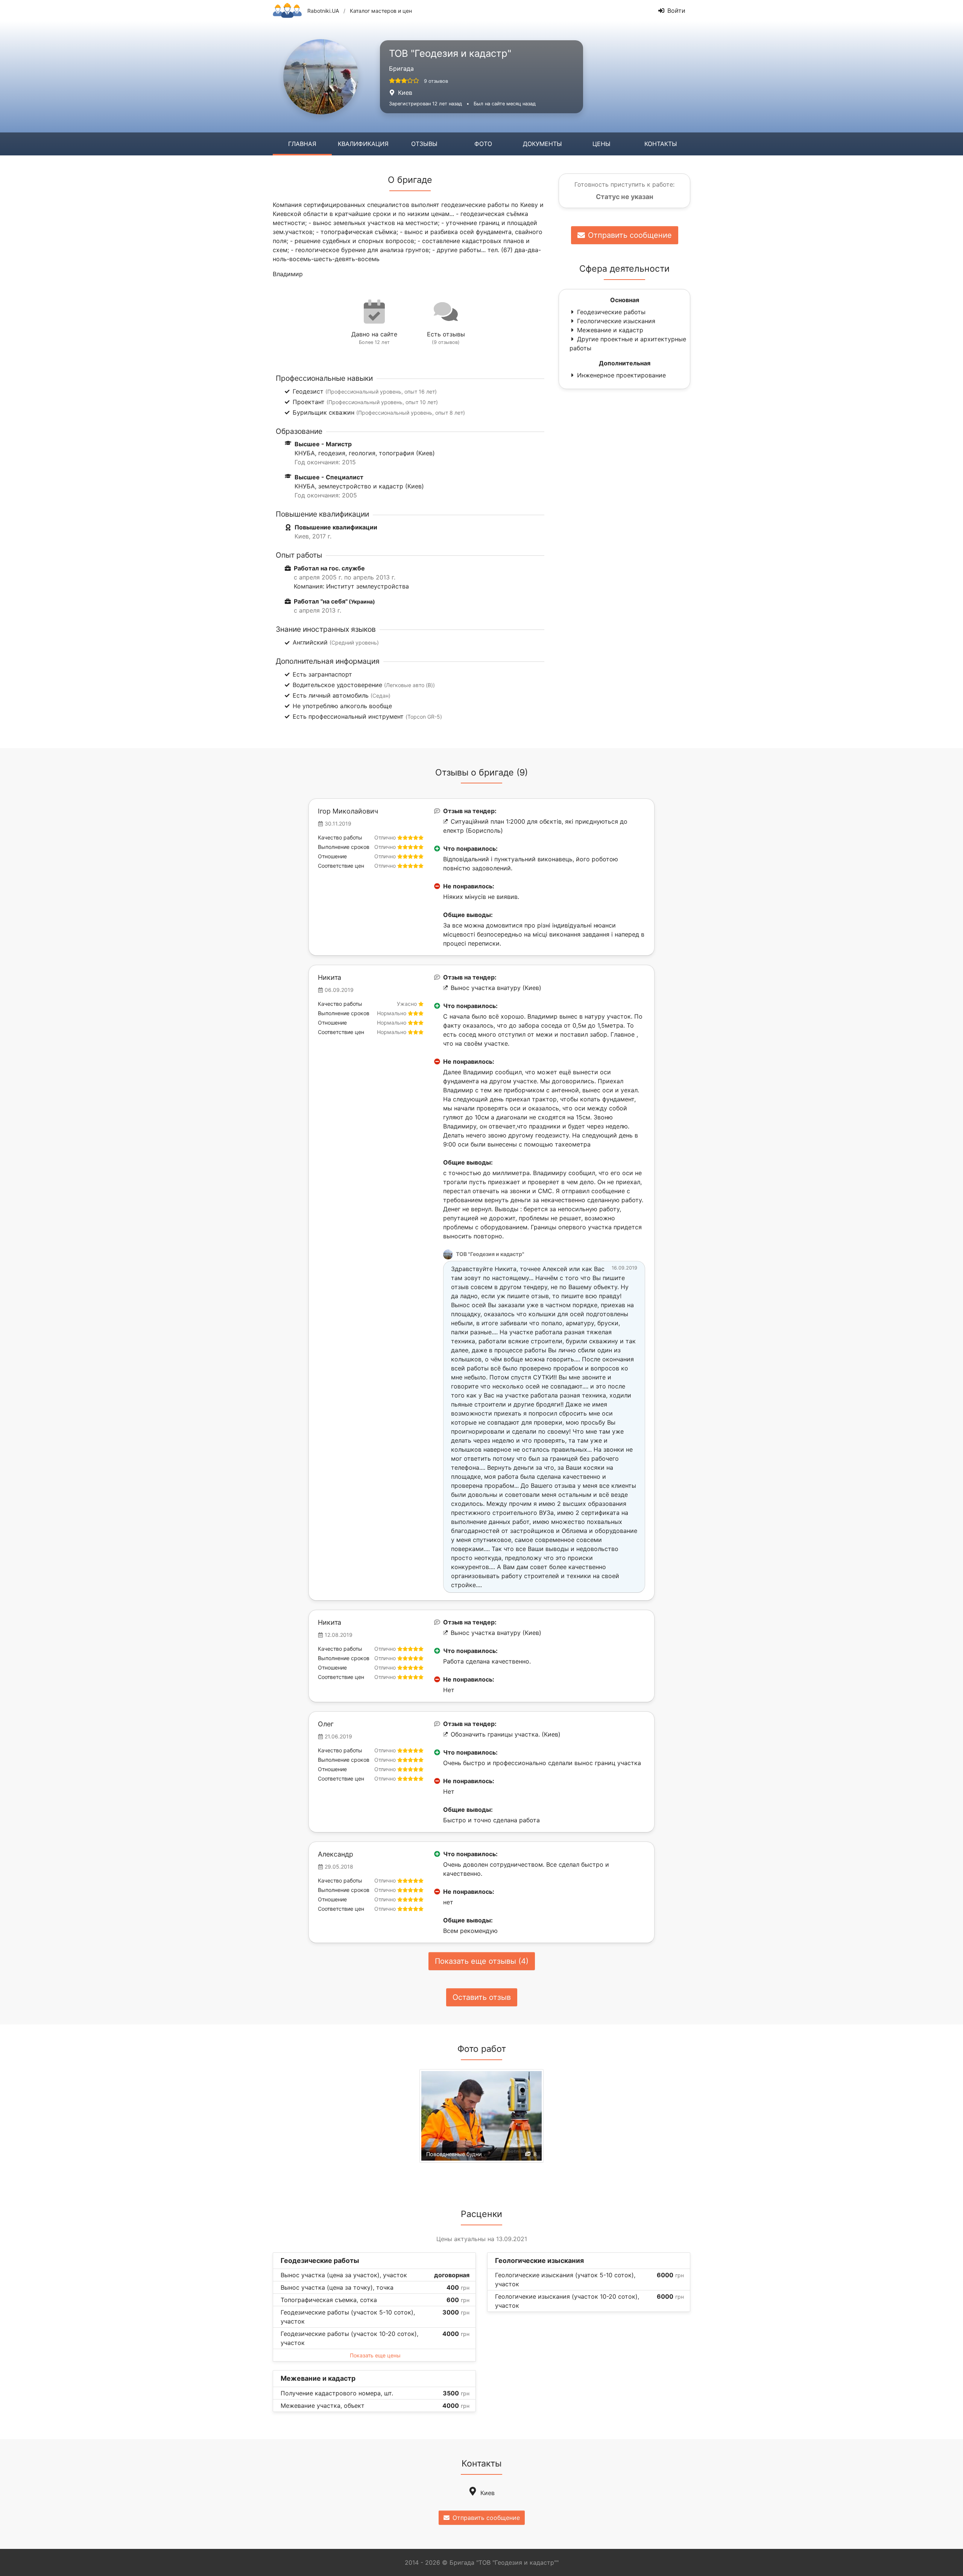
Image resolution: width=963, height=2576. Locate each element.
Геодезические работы (611, 312)
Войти (676, 11)
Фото (483, 144)
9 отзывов (436, 81)
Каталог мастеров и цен (381, 11)
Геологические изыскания (616, 321)
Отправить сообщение (630, 235)
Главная (302, 144)
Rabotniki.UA (323, 11)
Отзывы (424, 144)
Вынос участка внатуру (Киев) (496, 988)
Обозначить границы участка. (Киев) (506, 1734)
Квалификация (363, 144)
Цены (601, 144)
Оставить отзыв (482, 1997)
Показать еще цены (375, 2355)
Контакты (661, 144)
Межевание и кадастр (610, 330)
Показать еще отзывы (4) (482, 1961)
